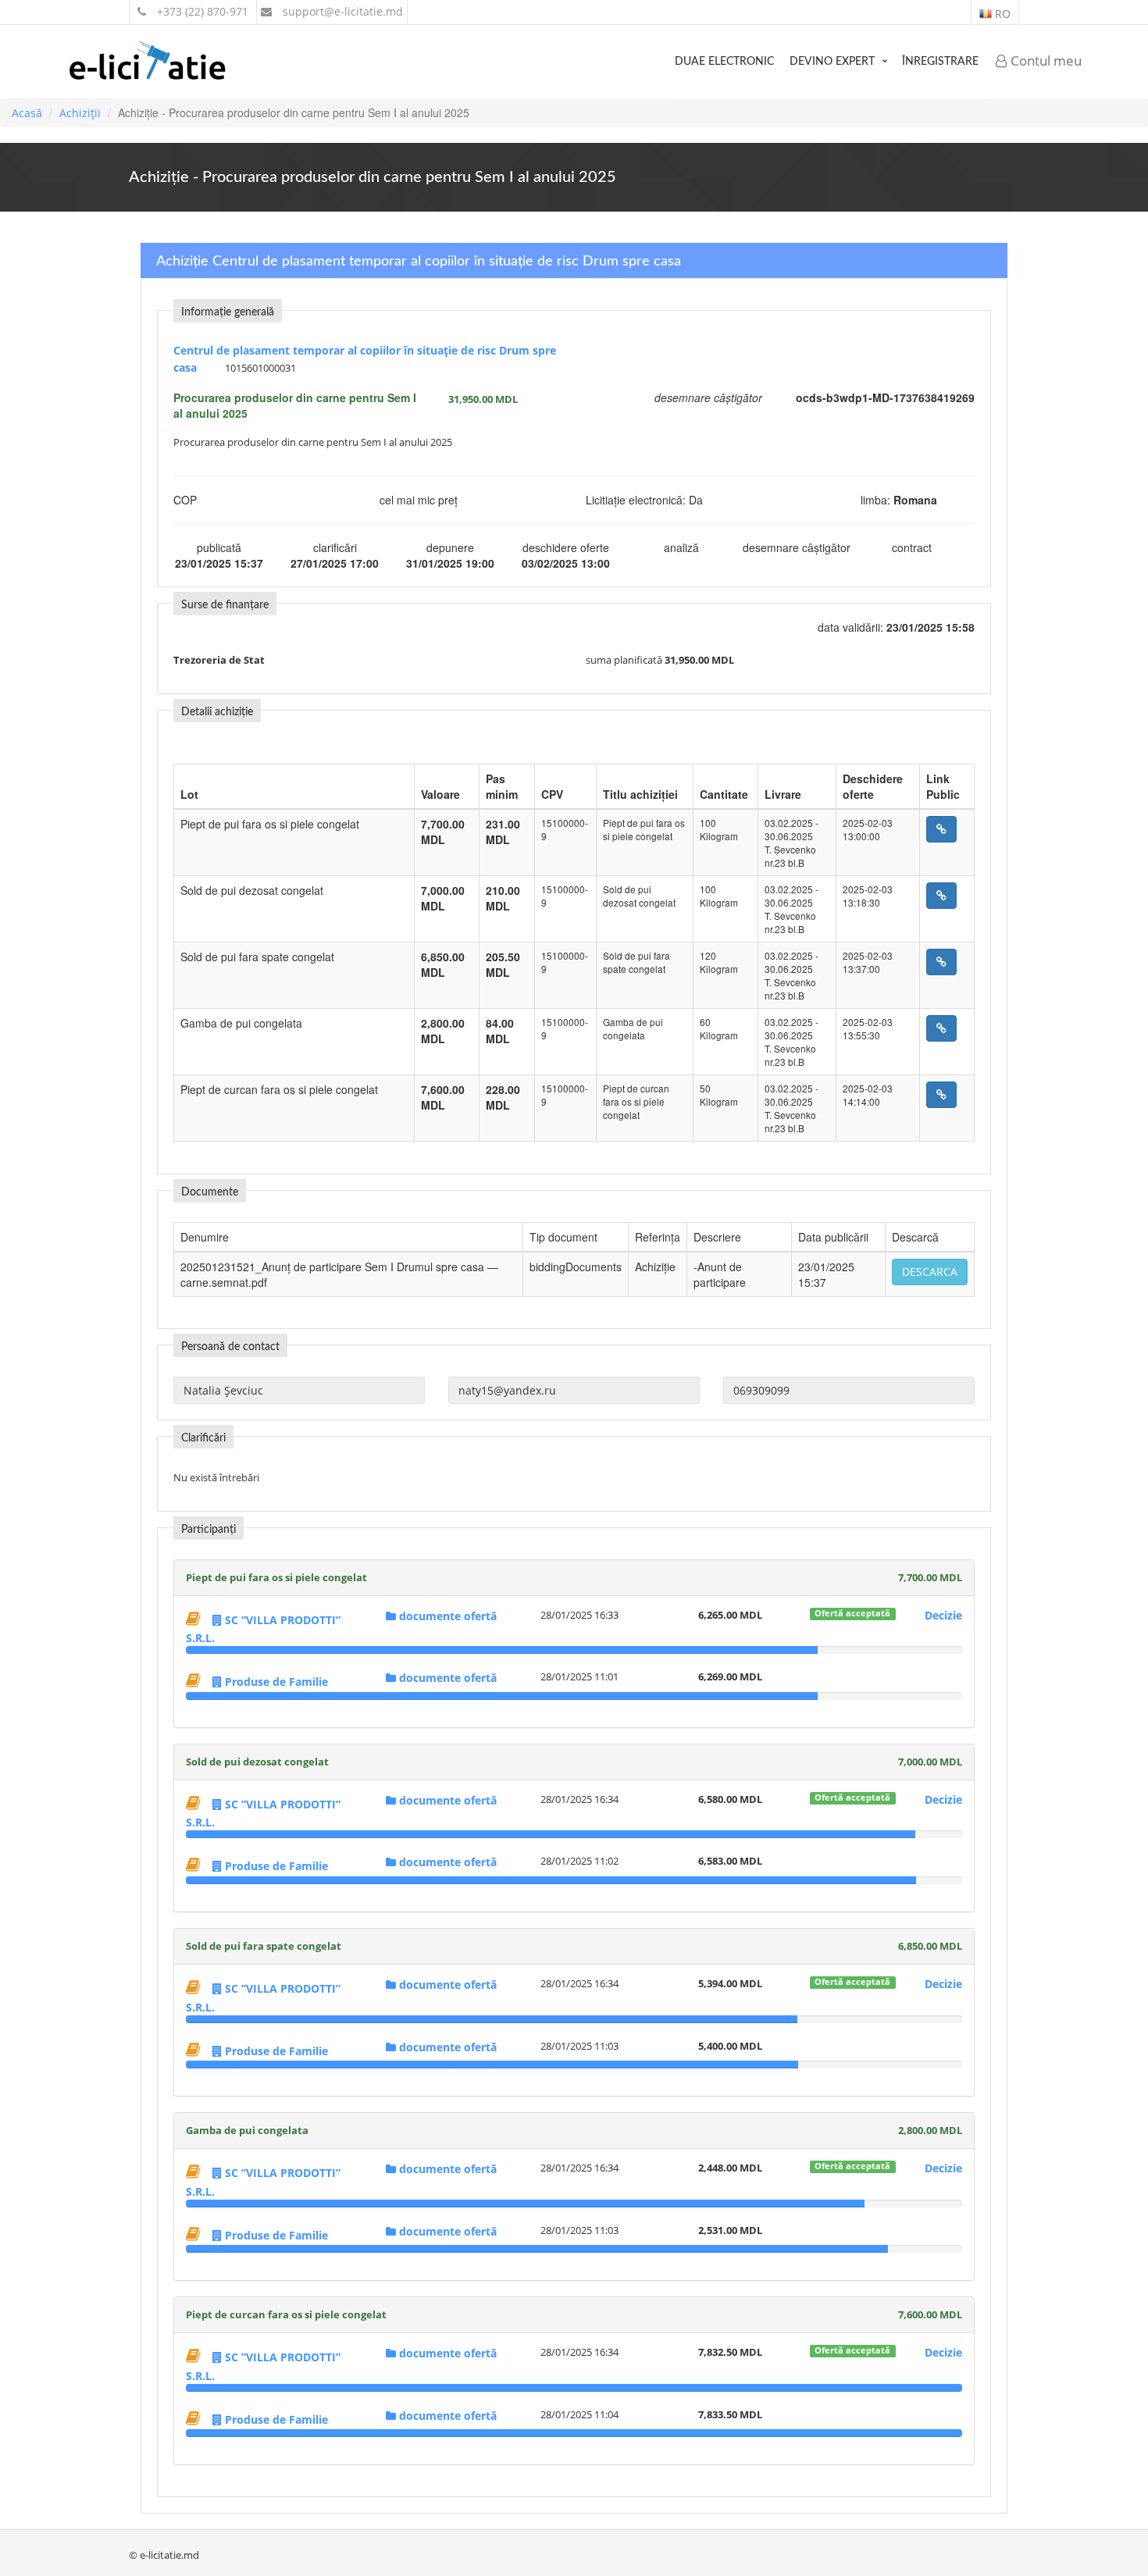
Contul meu (1045, 61)
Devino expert (832, 62)
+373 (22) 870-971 (201, 11)
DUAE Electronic (724, 62)
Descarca (930, 1272)
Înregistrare (940, 62)
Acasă (27, 113)
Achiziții (80, 113)
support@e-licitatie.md (341, 11)
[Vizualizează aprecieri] (195, 1618)
